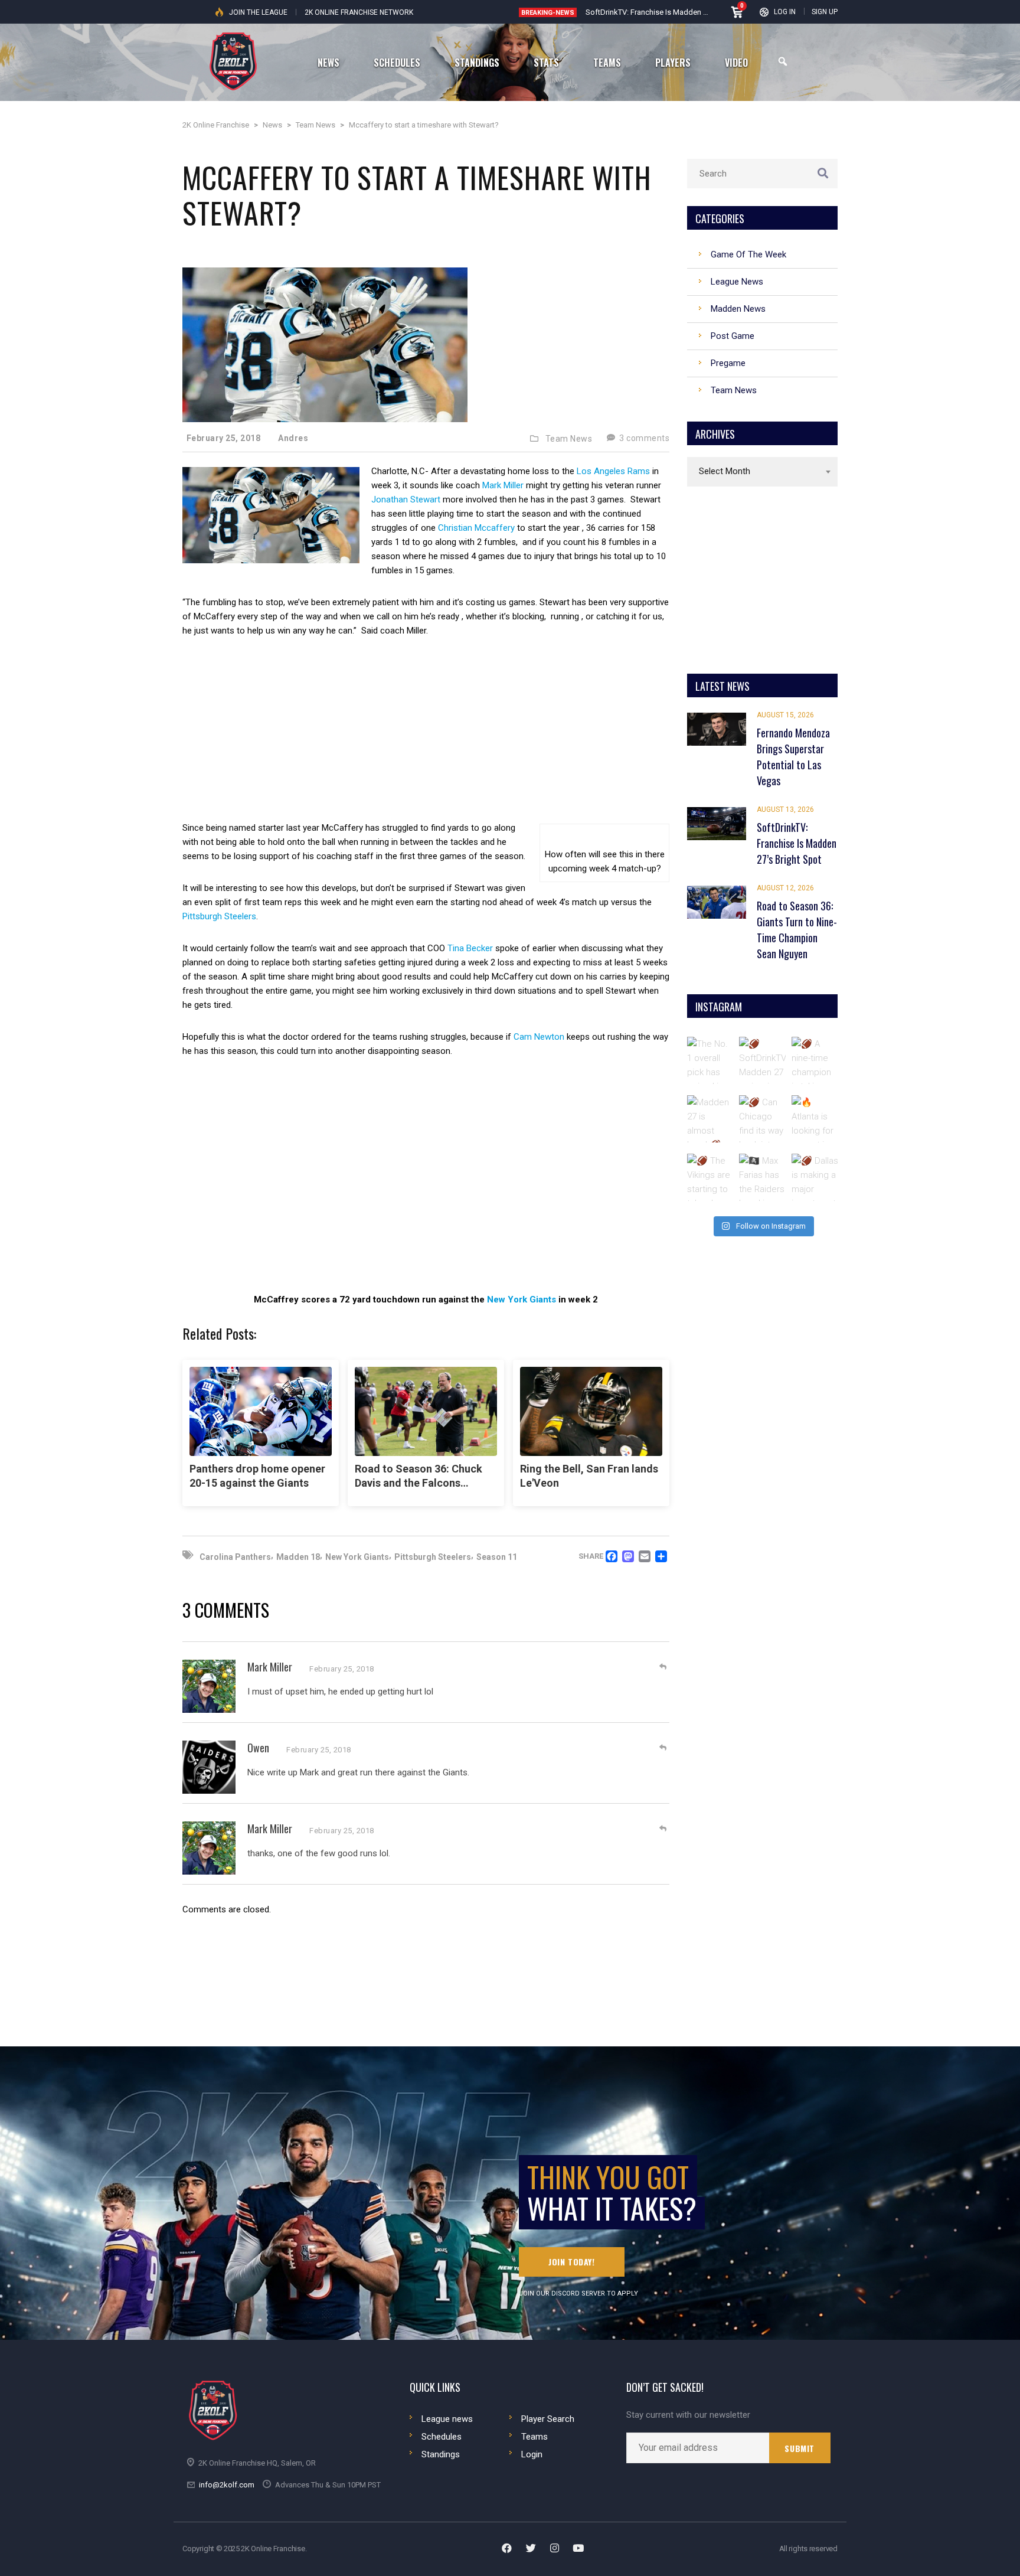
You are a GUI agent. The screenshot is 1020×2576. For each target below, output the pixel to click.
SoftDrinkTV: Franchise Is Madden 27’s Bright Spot (671, 12)
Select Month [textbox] (725, 471)
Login (532, 2454)
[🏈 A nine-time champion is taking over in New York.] (815, 1060)
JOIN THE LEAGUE (258, 12)
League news (447, 2419)
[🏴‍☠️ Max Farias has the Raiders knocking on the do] (763, 1177)
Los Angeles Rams (613, 471)
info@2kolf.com (227, 2485)
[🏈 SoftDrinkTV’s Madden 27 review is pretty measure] (763, 1060)
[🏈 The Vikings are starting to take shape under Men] (711, 1177)
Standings (441, 2454)
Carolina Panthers (235, 1557)
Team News (569, 439)
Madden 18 (298, 1557)
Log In (785, 12)
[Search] (783, 62)
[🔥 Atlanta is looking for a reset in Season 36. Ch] (815, 1119)
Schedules (442, 2437)
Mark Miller (503, 485)
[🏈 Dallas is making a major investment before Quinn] (815, 1177)
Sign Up (825, 12)
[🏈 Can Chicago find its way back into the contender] (763, 1119)
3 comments (643, 438)
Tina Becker (470, 948)
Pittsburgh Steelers (219, 916)
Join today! (572, 2262)
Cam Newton (539, 1037)
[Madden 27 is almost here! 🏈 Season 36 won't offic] (711, 1119)
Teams (534, 2437)
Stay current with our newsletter (688, 2415)
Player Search (548, 2419)
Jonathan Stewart (406, 499)
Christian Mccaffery (476, 528)
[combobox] (762, 472)
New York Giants (522, 1300)
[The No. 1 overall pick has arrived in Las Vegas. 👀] (711, 1060)
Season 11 (497, 1557)
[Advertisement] (426, 738)
